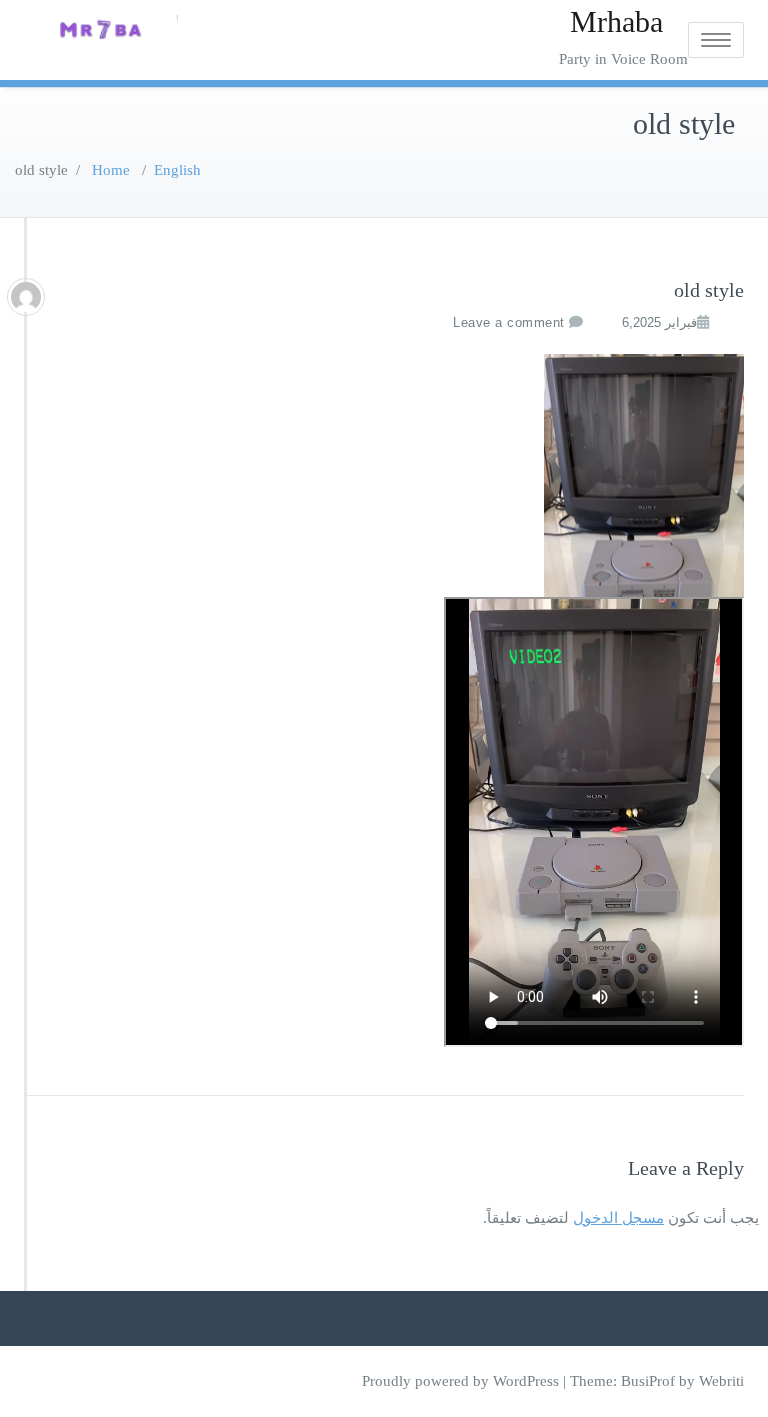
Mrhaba (616, 21)
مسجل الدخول (618, 1218)
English (177, 170)
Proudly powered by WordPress (460, 1381)
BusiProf (648, 1381)
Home (111, 170)
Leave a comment (509, 322)
